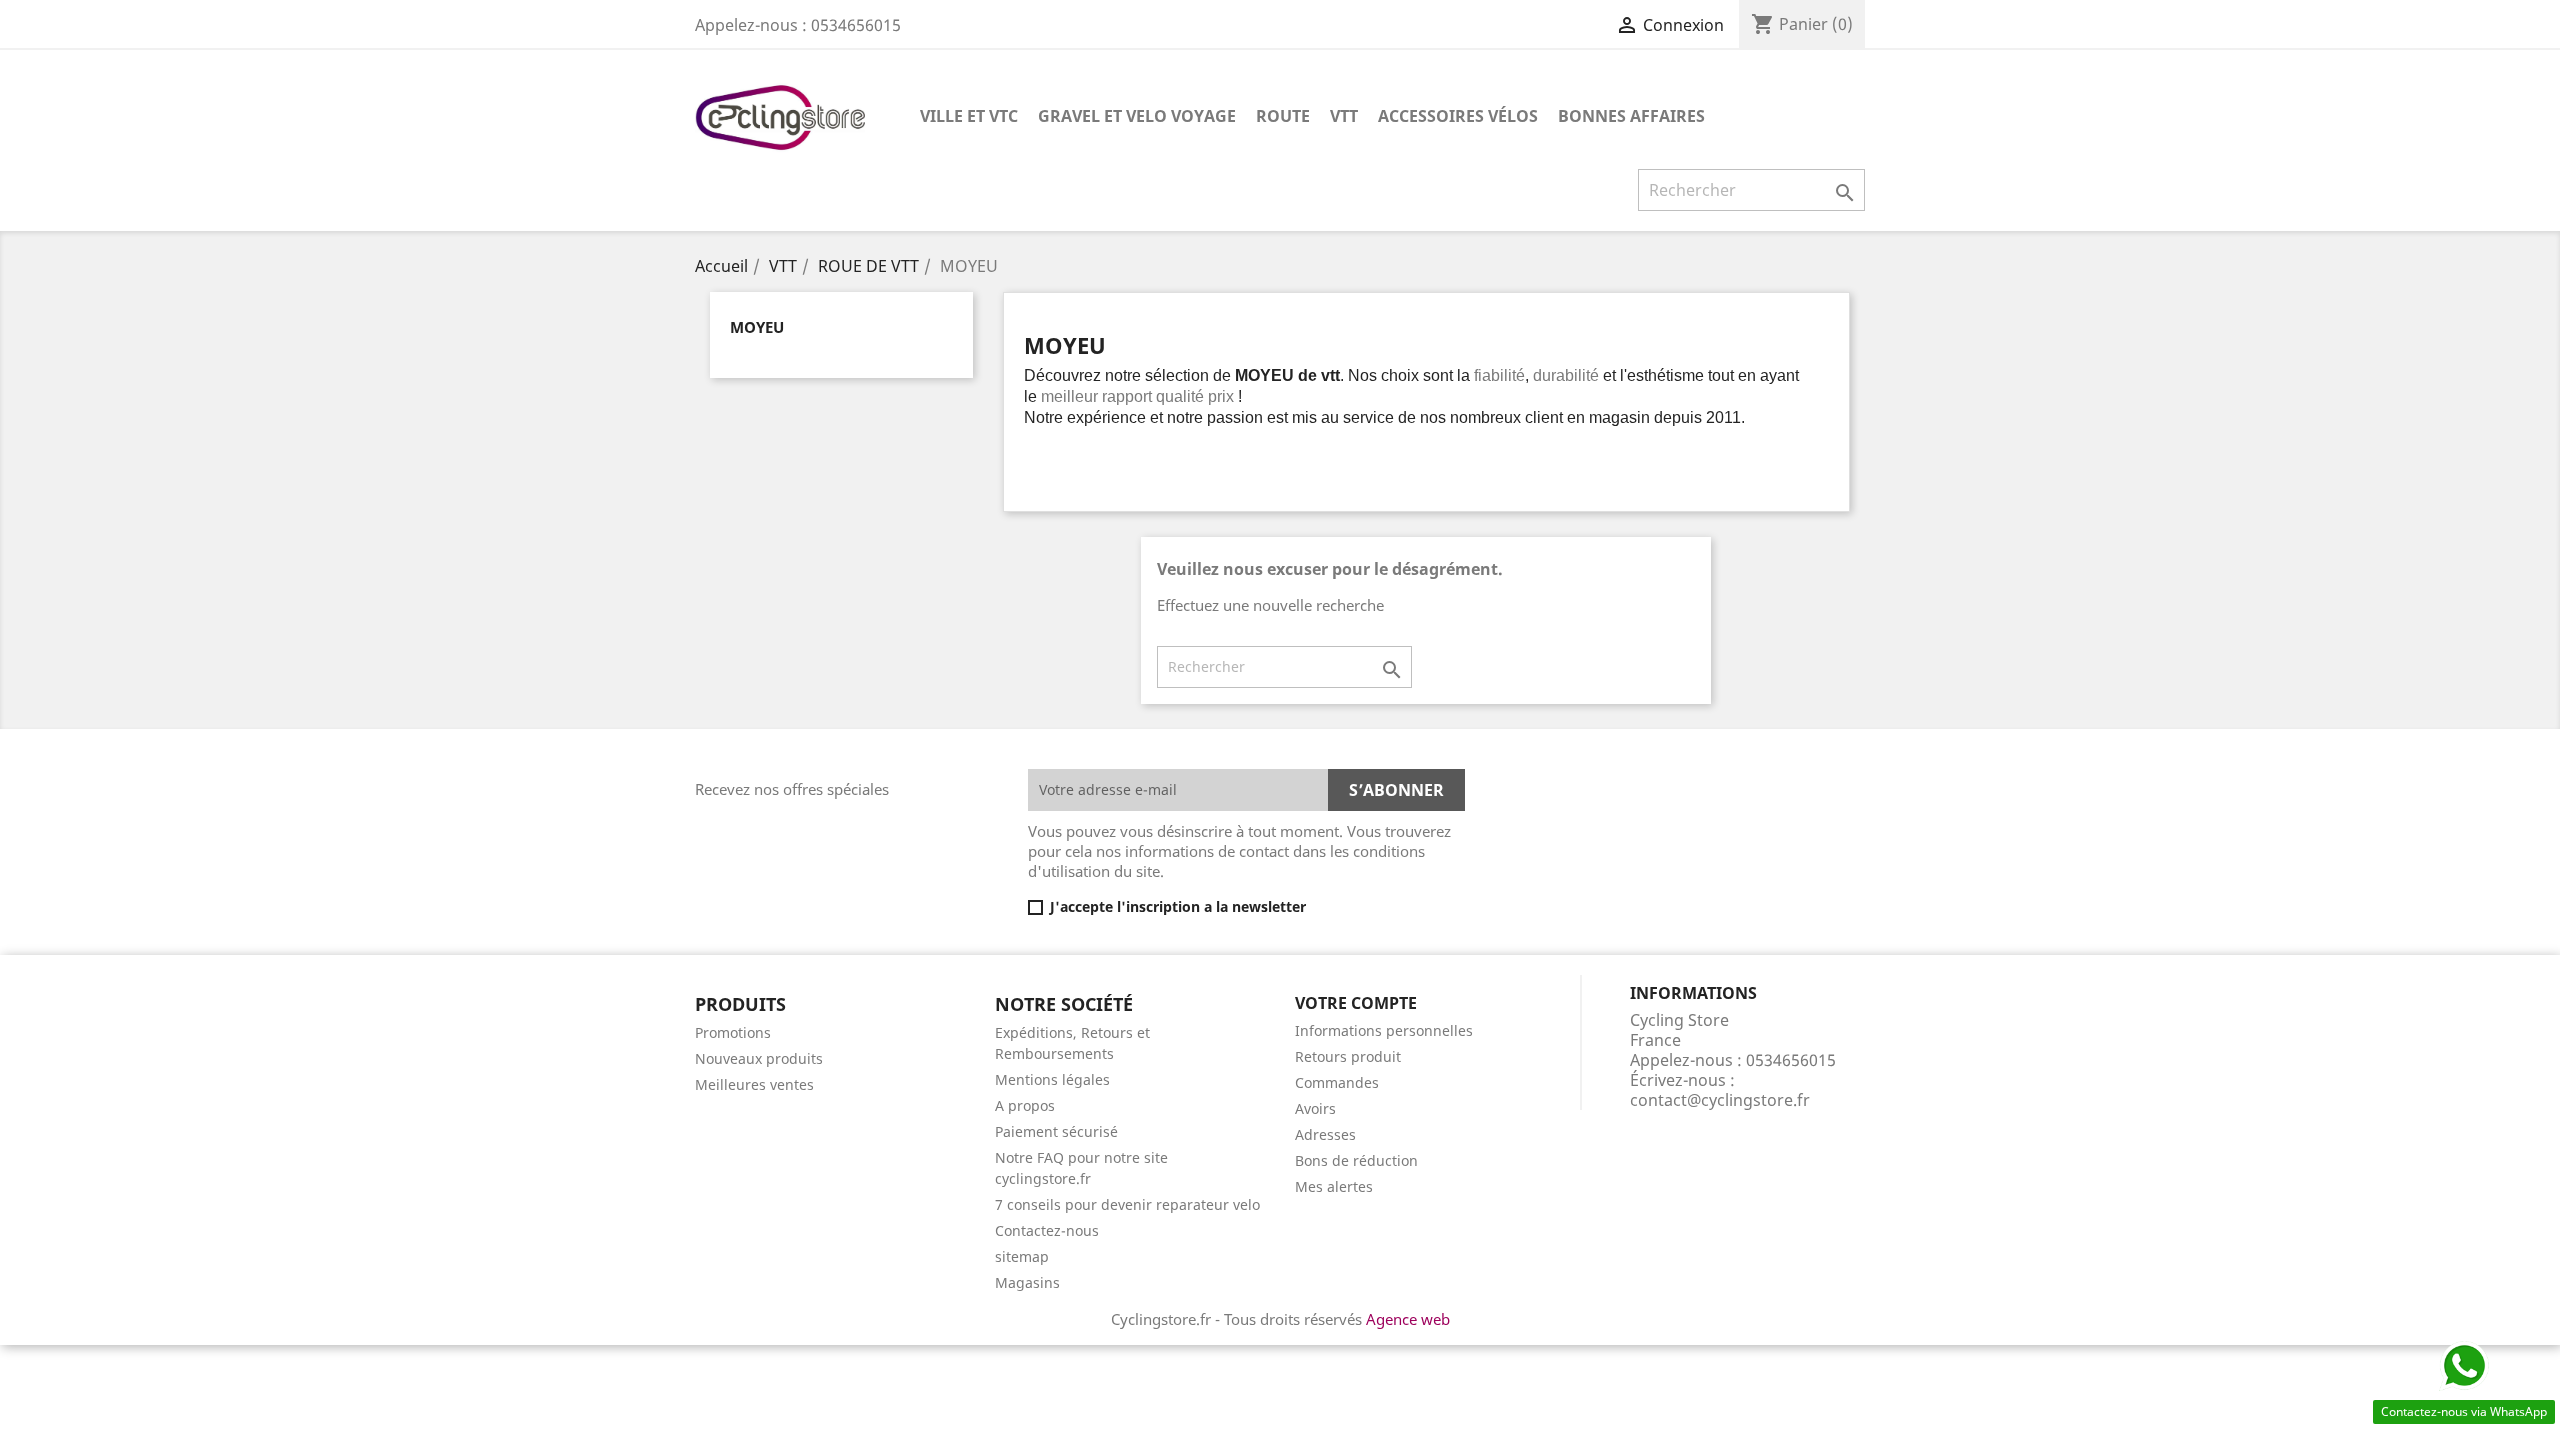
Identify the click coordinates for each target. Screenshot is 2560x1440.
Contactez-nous (1047, 1230)
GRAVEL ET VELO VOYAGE (1137, 116)
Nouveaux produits (759, 1058)
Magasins (1027, 1282)
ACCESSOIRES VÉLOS (1458, 116)
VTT (1344, 116)
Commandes (1337, 1082)
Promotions (733, 1032)
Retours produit (1348, 1056)
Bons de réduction (1356, 1160)
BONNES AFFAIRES (1631, 116)
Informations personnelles (1384, 1030)
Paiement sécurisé (1056, 1131)
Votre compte (1356, 1003)
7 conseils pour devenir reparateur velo (1127, 1204)
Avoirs (1315, 1108)
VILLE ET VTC (969, 116)
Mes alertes (1334, 1186)
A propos (1025, 1105)
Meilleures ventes (754, 1084)
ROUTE (1283, 116)
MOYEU (757, 327)
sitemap (1022, 1256)
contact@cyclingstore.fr (1720, 1100)
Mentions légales (1052, 1079)
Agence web (1408, 1319)
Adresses (1325, 1134)
